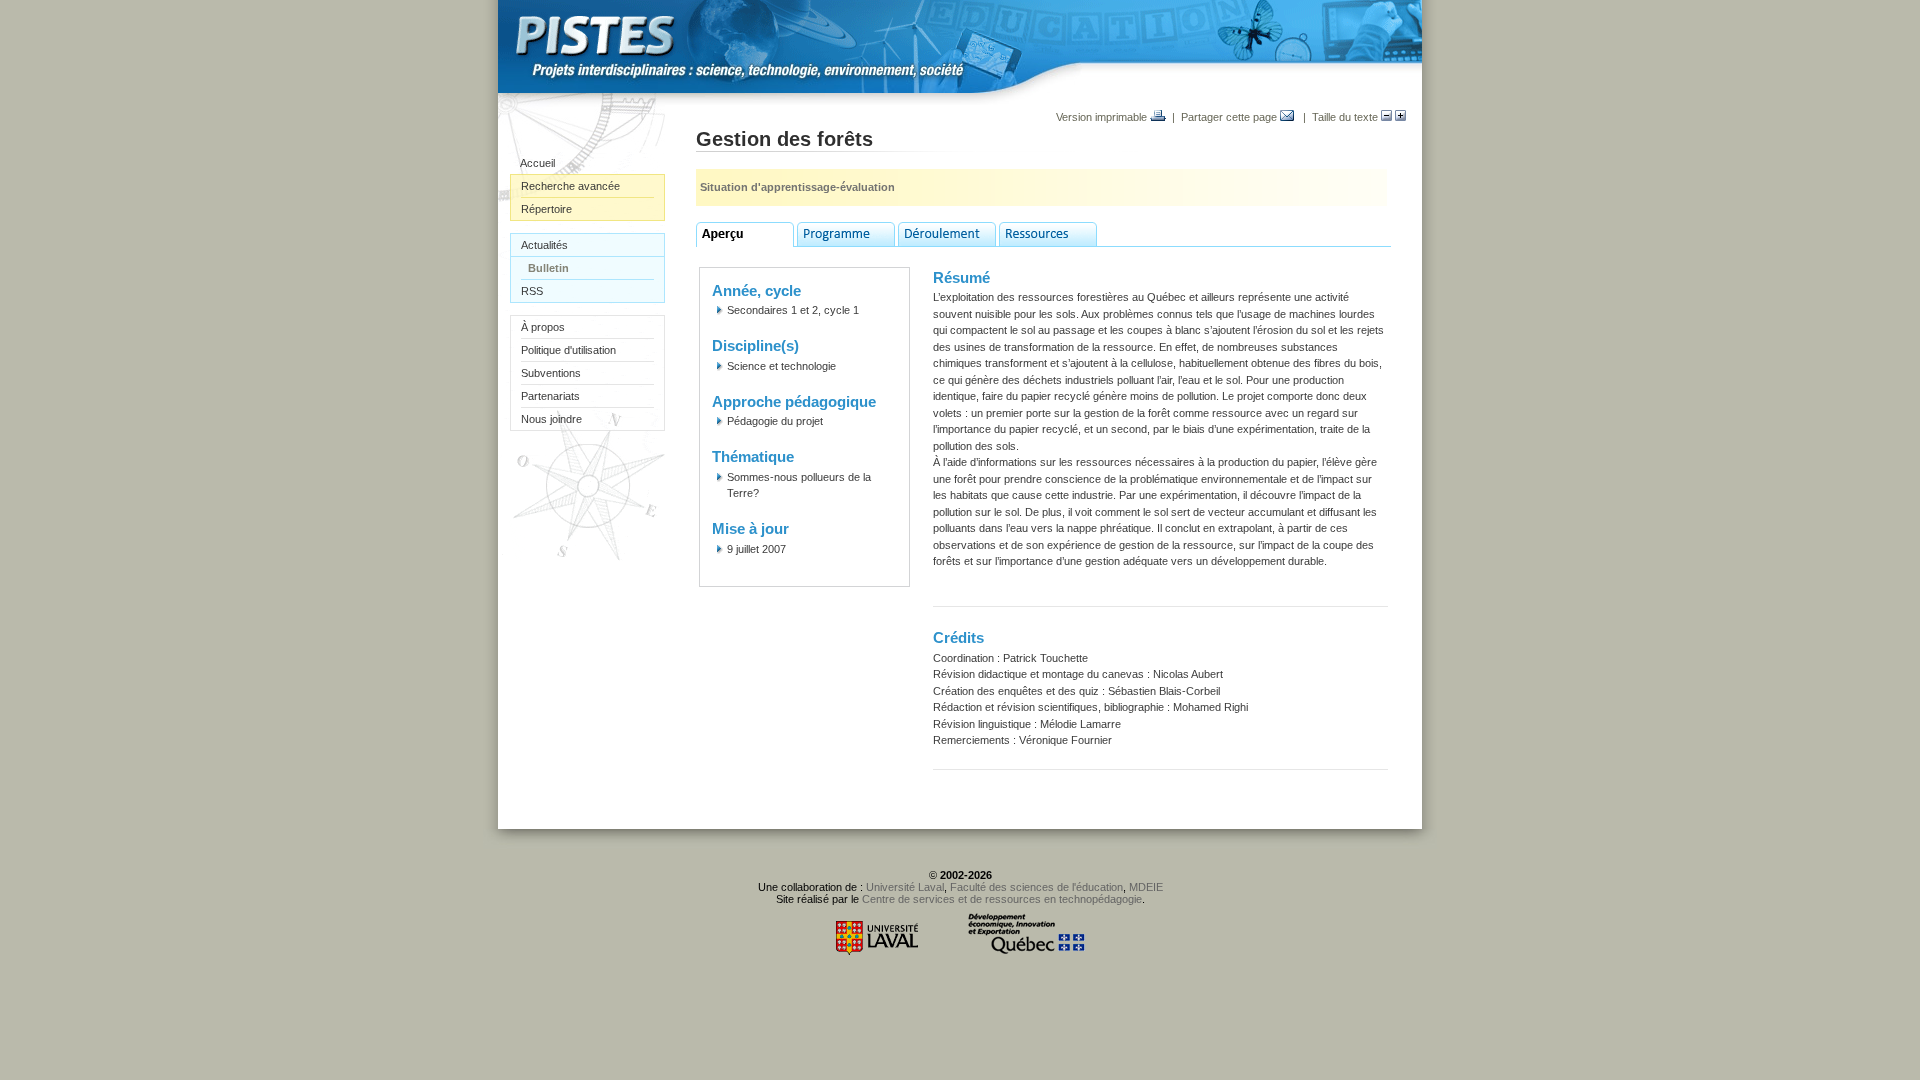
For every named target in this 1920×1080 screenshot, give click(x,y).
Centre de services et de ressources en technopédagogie (1002, 899)
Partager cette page (1230, 117)
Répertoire (546, 209)
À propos (543, 327)
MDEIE (1146, 887)
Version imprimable (1103, 117)
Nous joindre (551, 419)
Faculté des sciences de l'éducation (1036, 887)
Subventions (551, 373)
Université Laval (905, 887)
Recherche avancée (570, 186)
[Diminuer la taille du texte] (1386, 117)
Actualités (544, 245)
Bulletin (548, 268)
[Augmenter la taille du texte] (1400, 117)
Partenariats (550, 396)
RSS (532, 291)
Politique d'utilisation (568, 350)
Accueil (537, 163)
